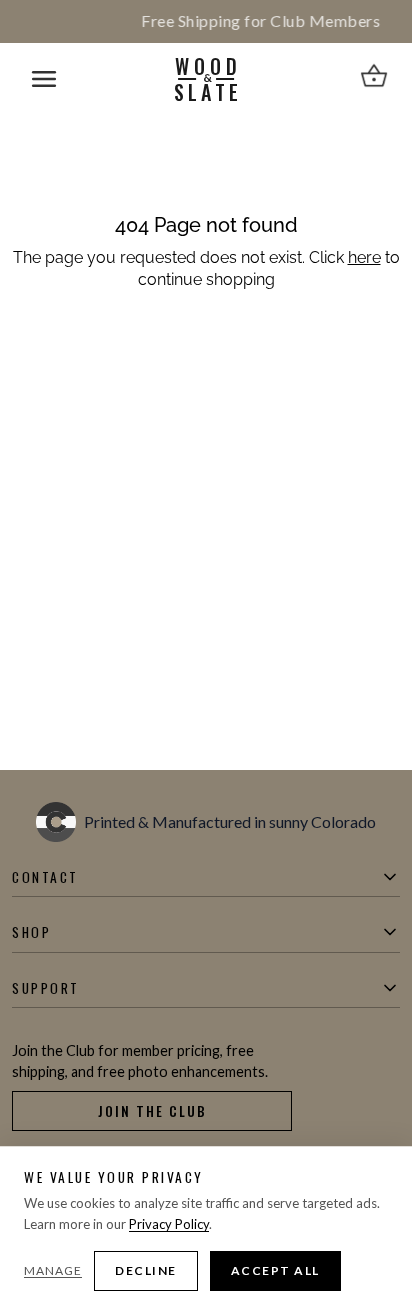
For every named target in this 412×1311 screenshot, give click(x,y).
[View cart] (374, 79)
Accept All (275, 1270)
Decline (146, 1270)
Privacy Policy (169, 1224)
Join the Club (152, 1111)
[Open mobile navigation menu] (44, 79)
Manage (53, 1270)
